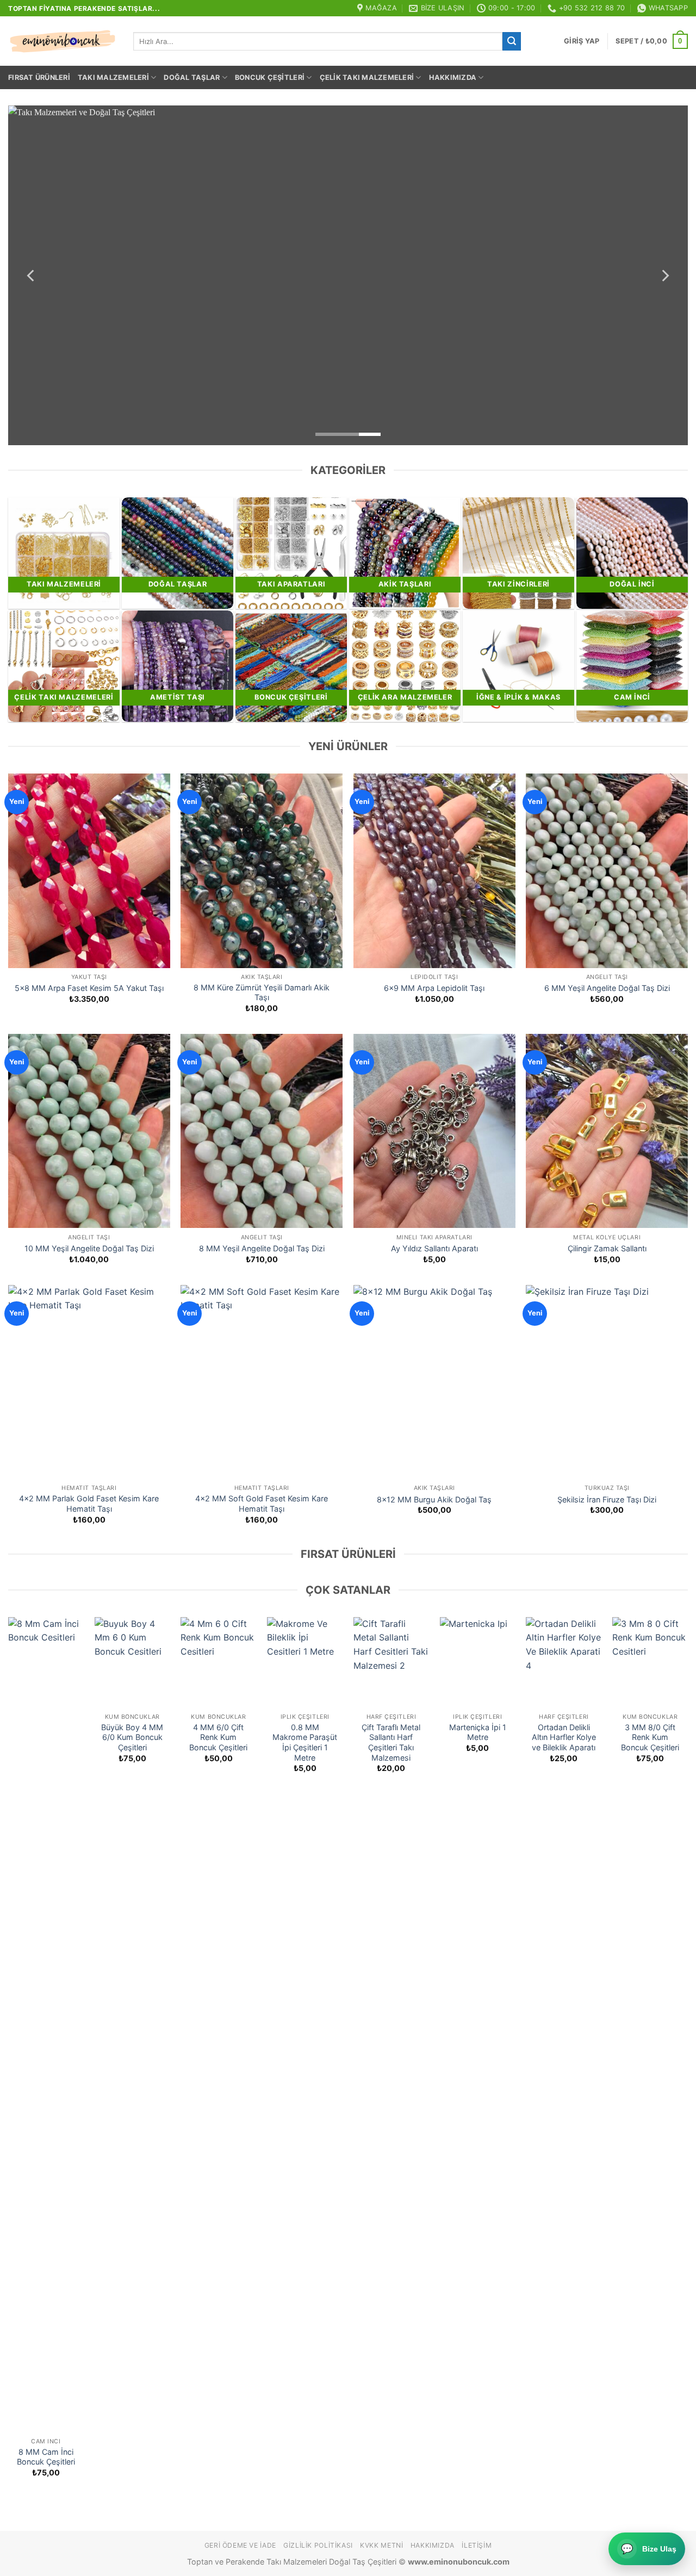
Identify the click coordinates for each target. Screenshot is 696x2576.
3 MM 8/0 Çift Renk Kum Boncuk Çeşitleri (650, 1737)
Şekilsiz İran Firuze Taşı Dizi (607, 1499)
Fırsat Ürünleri (39, 77)
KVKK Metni (381, 2545)
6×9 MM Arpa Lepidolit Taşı (434, 988)
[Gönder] (512, 41)
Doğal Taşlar (192, 77)
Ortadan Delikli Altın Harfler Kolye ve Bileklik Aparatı (564, 1737)
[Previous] (32, 275)
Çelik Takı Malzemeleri (367, 77)
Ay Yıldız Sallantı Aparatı (434, 1248)
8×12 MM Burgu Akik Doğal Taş (434, 1499)
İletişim (477, 2545)
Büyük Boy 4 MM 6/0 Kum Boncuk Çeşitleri (132, 1737)
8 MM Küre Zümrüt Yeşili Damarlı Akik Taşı (262, 993)
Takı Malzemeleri (113, 77)
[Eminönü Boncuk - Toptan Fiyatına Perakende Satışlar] (63, 41)
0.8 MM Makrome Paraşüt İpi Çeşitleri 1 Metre (305, 1742)
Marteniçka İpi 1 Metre (478, 1732)
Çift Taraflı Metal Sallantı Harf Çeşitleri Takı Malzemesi (391, 1742)
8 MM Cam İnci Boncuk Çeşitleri (46, 2457)
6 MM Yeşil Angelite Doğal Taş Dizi (607, 988)
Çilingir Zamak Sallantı (607, 1248)
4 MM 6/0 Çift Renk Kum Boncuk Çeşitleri (218, 1737)
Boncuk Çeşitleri (270, 77)
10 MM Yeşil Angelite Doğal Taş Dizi (89, 1248)
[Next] (664, 275)
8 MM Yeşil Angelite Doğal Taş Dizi (262, 1248)
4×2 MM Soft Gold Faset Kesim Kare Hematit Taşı (262, 1504)
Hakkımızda (453, 77)
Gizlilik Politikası (318, 2545)
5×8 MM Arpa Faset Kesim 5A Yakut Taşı (89, 988)
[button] (582, 41)
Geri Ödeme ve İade (240, 2545)
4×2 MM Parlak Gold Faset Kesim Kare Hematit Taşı (89, 1504)
